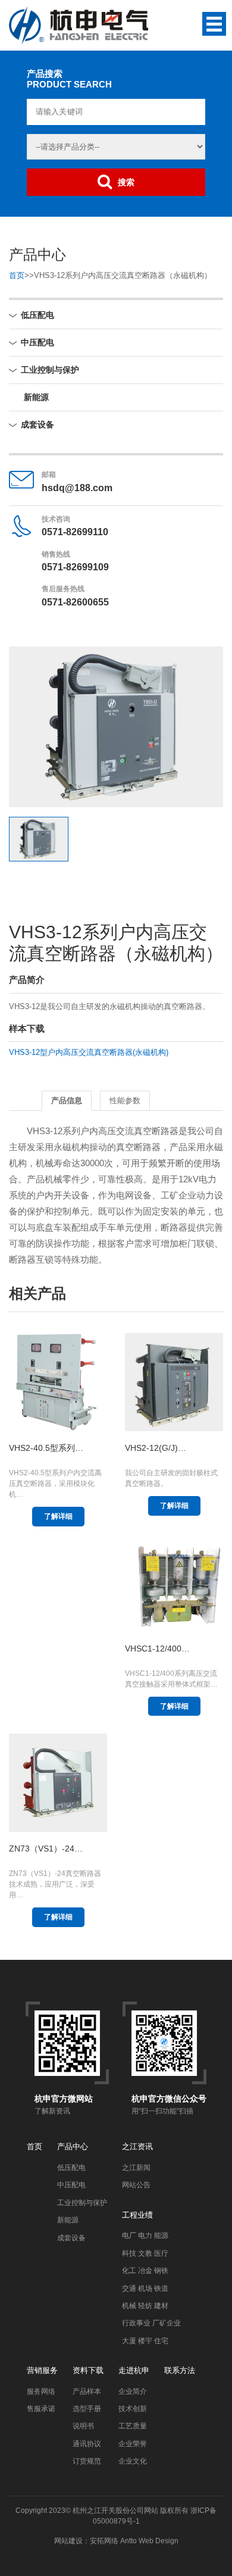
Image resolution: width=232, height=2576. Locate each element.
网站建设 (68, 2541)
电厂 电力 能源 (145, 2235)
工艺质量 (133, 2426)
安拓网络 (104, 2541)
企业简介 (133, 2391)
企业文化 (133, 2461)
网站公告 (136, 2185)
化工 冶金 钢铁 (145, 2271)
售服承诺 (41, 2409)
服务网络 (41, 2391)
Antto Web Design (148, 2541)
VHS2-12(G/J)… (156, 1448)
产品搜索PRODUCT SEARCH (69, 79)
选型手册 (87, 2409)
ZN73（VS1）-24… (46, 1849)
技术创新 (133, 2409)
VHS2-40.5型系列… (46, 1448)
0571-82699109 (75, 567)
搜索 (126, 182)
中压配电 (37, 342)
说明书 (83, 2426)
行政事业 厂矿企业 (151, 2323)
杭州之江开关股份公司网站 (115, 2511)
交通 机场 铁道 (145, 2288)
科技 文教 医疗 (145, 2253)
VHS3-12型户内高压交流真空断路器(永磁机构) (89, 1052)
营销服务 (42, 2370)
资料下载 (88, 2370)
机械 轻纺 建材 (145, 2306)
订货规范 (87, 2461)
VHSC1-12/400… (157, 1648)
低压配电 (37, 315)
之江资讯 (137, 2146)
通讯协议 (87, 2444)
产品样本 (87, 2391)
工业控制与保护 (50, 370)
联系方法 (180, 2370)
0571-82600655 (75, 602)
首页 (17, 275)
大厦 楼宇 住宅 (145, 2341)
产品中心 (73, 2146)
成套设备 (37, 424)
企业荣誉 (133, 2444)
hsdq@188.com (77, 488)
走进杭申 (134, 2370)
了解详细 (58, 1516)
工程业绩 (137, 2215)
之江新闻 (136, 2168)
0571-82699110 (75, 532)
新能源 (36, 397)
